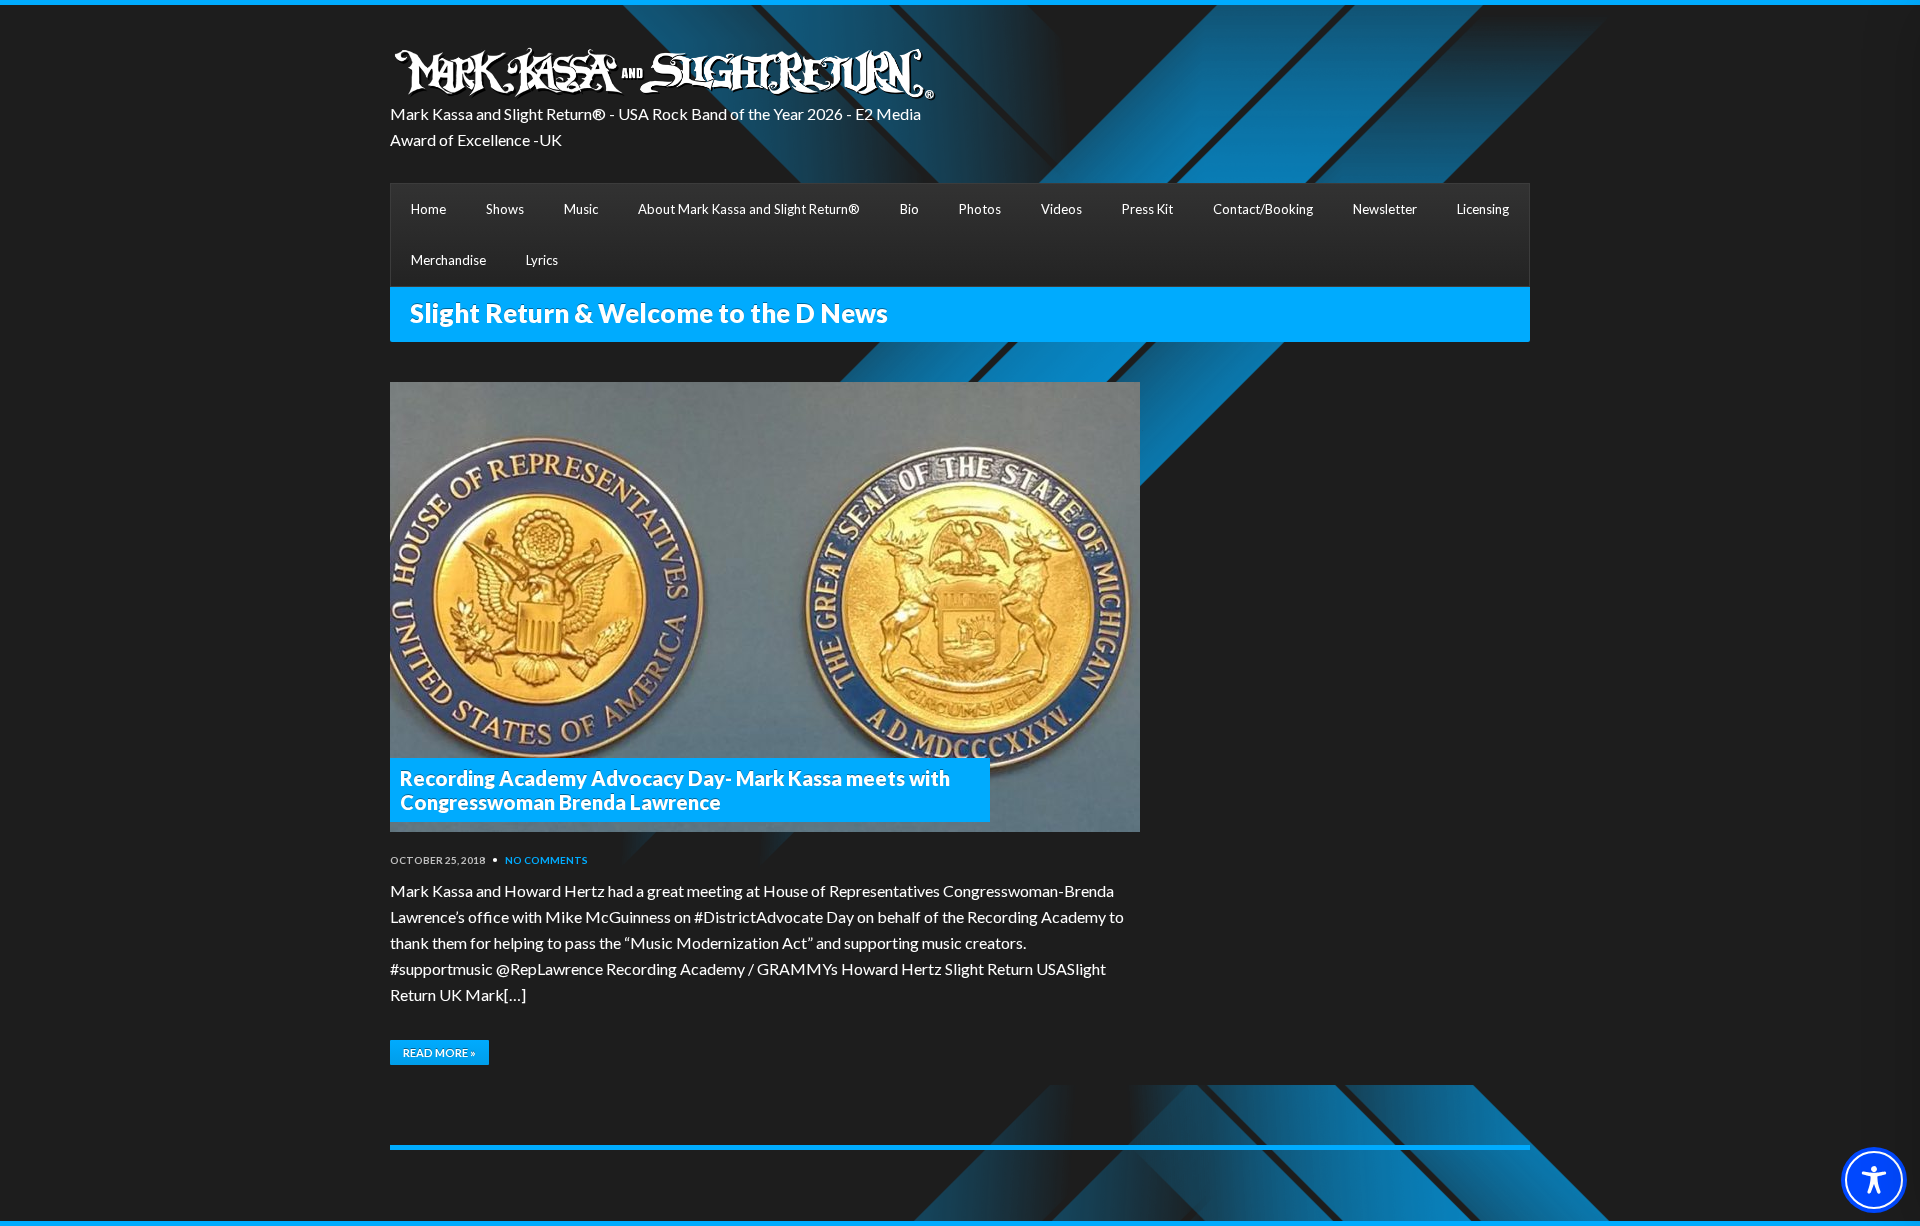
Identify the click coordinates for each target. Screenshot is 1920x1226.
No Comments (546, 860)
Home (428, 209)
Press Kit (1147, 209)
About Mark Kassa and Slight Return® (749, 209)
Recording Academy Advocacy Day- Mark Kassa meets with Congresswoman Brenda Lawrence (675, 790)
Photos (980, 209)
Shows (505, 209)
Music (581, 209)
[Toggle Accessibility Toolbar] (1874, 1180)
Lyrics (542, 260)
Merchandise (448, 260)
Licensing (1483, 209)
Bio (909, 209)
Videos (1061, 209)
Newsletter (1385, 209)
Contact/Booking (1263, 209)
